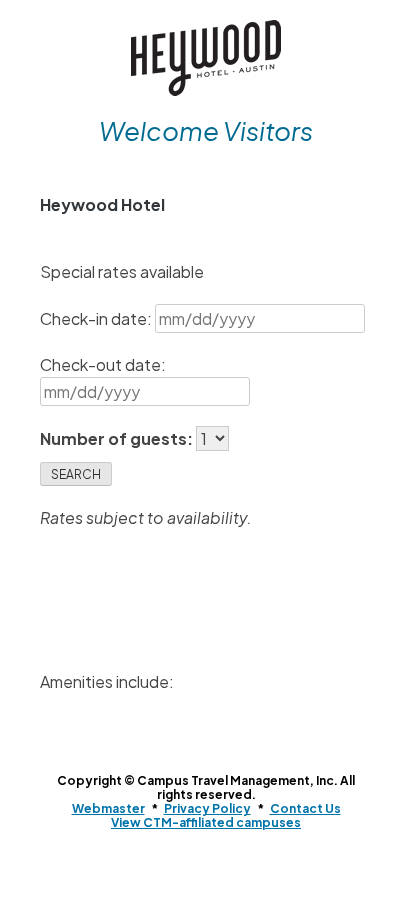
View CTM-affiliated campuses (206, 822)
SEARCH (76, 474)
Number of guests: (118, 438)
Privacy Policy (207, 808)
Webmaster (108, 808)
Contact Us (305, 808)
